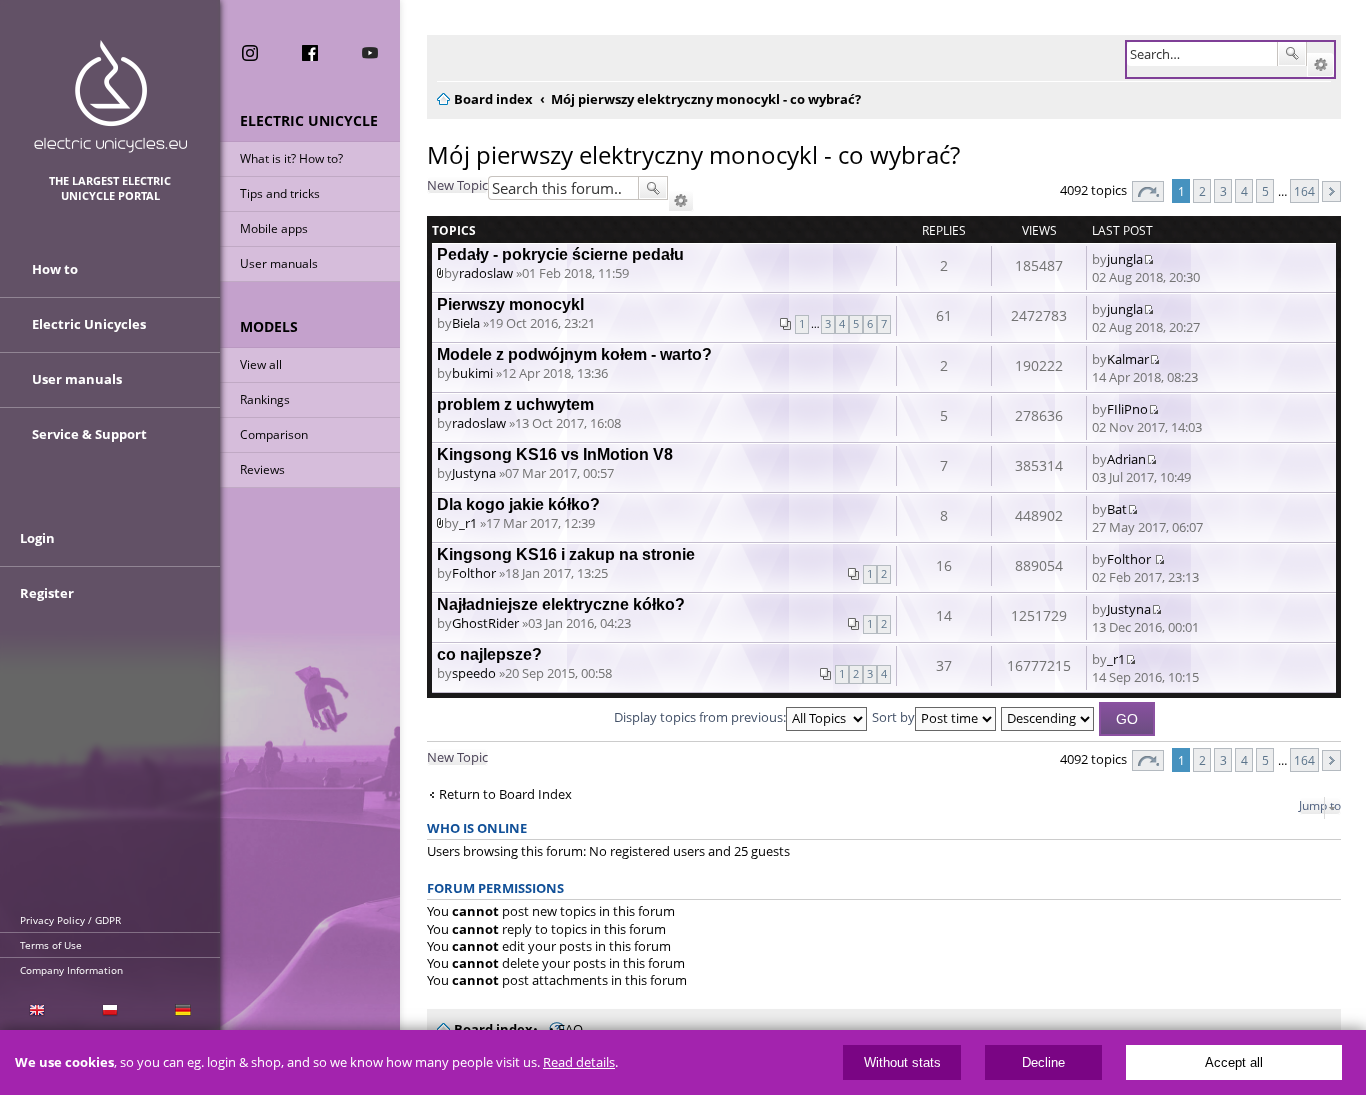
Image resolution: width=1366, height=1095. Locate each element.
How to (55, 269)
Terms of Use (51, 945)
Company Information (71, 970)
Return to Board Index (505, 794)
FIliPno (1127, 409)
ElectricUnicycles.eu (110, 96)
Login (37, 538)
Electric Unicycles (89, 324)
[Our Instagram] (250, 53)
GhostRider (485, 623)
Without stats (902, 1062)
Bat (1117, 509)
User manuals (279, 263)
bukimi (472, 373)
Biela (466, 323)
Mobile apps (274, 228)
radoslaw (486, 273)
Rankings (265, 399)
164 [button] (1304, 191)
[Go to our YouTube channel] (370, 53)
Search (1292, 54)
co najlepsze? (489, 654)
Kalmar (1128, 359)
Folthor (474, 573)
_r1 (468, 523)
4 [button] (1244, 191)
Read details (579, 1062)
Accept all (1234, 1062)
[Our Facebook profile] (310, 53)
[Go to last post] (1148, 259)
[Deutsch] (183, 1010)
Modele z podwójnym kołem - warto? (574, 354)
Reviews (262, 469)
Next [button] (1331, 191)
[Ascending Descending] (1048, 717)
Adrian (1126, 459)
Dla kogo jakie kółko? (518, 504)
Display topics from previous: (700, 717)
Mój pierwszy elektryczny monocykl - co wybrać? (693, 154)
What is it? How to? (291, 158)
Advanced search (1320, 65)
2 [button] (1202, 191)
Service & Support (89, 434)
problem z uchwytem (515, 404)
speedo (474, 673)
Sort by (893, 717)
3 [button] (1223, 191)
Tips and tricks (280, 193)
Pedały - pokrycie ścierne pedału (560, 254)
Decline (1043, 1062)
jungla (1125, 259)
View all (261, 364)
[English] (36, 1010)
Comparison (274, 434)
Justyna (474, 473)
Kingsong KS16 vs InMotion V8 (555, 454)
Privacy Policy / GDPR (70, 920)
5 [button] (1265, 191)
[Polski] (109, 1010)
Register (47, 593)
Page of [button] (1148, 191)
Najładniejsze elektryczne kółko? (561, 604)
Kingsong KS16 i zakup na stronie (566, 554)
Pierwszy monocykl (510, 304)
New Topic (457, 185)
